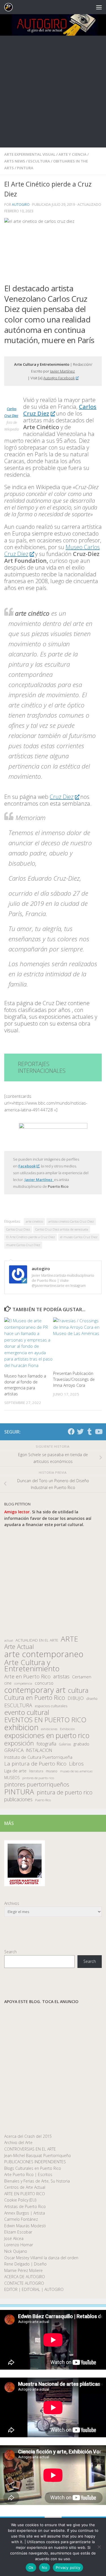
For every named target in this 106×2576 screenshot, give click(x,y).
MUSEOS (12, 1778)
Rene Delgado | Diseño (25, 2264)
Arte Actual (19, 1647)
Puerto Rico (43, 1800)
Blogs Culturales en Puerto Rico (33, 2168)
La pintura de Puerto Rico (35, 1764)
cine (8, 1683)
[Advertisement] (53, 92)
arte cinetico (34, 1221)
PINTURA (25, 168)
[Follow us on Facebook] (71, 1432)
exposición (19, 1743)
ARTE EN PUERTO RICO (25, 2194)
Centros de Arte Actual (25, 2187)
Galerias (65, 1744)
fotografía (46, 1744)
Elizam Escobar (18, 2232)
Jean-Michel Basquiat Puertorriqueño (38, 2155)
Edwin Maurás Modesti (25, 2226)
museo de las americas (76, 1771)
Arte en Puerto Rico (27, 1677)
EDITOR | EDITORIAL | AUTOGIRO (34, 2289)
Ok (31, 2568)
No (45, 2568)
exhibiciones (49, 1729)
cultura (78, 1690)
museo (52, 1771)
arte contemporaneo (44, 1654)
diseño (92, 1699)
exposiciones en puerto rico (47, 1735)
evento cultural (27, 1712)
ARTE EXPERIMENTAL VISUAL (30, 154)
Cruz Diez (62, 797)
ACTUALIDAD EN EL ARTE (37, 1640)
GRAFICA (14, 1750)
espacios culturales (51, 1706)
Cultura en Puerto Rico (35, 1698)
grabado (81, 1744)
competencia (23, 1683)
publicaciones (18, 1799)
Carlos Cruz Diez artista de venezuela (62, 1229)
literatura (36, 1771)
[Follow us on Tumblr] (89, 1432)
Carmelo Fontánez (21, 2219)
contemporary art (35, 1690)
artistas (61, 1677)
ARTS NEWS (15, 161)
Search (10, 1952)
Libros (76, 1764)
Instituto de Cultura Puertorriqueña (38, 1757)
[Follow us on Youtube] (98, 1432)
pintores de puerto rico (38, 1778)
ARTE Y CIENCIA (73, 154)
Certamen (82, 1677)
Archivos (12, 1903)
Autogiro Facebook (59, 378)
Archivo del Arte (18, 2142)
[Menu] (99, 7)
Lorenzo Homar (19, 2245)
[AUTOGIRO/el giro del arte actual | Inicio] (10, 7)
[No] (99, 2547)
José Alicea (14, 2238)
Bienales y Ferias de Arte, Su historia (37, 2181)
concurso (44, 1683)
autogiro (21, 205)
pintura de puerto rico (65, 1793)
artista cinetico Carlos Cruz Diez (71, 1221)
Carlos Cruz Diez (18, 1229)
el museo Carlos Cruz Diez (79, 1237)
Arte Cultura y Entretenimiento (32, 1665)
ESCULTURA (39, 161)
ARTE (69, 1639)
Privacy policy (68, 2568)
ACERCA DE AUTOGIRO (25, 2277)
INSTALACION (39, 1750)
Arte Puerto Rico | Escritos (28, 2174)
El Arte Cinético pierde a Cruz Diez (31, 1237)
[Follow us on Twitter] (80, 1432)
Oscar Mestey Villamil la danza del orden (41, 2258)
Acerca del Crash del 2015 (28, 2136)
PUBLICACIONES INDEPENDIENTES (35, 2162)
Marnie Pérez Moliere (23, 2270)
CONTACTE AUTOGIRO (24, 2283)
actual (9, 1640)
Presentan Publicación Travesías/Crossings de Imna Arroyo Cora (74, 1379)
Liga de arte (15, 1771)
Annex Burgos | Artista (25, 2213)
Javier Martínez (62, 371)
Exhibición (67, 1729)
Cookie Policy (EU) (20, 2200)
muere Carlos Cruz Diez (23, 1245)
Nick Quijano (16, 2251)
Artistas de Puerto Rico (25, 2206)
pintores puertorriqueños (37, 1784)
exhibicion (21, 1727)
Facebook (27, 1166)
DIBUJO (76, 1698)
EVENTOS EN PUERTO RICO (45, 1720)
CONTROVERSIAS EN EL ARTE (30, 2149)
